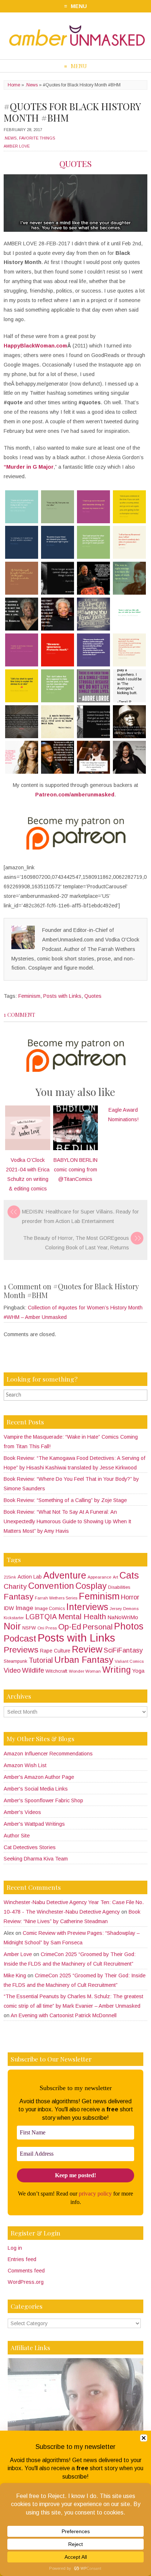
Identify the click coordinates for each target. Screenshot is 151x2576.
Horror (130, 1597)
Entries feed (22, 2259)
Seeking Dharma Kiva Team (36, 1859)
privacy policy (95, 2194)
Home (14, 85)
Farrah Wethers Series (56, 1598)
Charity (15, 1586)
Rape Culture (55, 1651)
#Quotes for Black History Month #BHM (72, 112)
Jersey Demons (124, 1609)
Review (87, 1649)
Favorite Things (37, 138)
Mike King (15, 1975)
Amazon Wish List (25, 1765)
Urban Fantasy (84, 1660)
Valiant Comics (129, 1661)
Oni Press (47, 1628)
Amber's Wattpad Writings (34, 1824)
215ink (10, 1577)
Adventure (65, 1575)
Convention (51, 1586)
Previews (21, 1650)
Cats (129, 1575)
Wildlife (33, 1670)
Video (12, 1670)
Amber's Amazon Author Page (39, 1777)
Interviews (87, 1607)
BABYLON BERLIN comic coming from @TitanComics (75, 1170)
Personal (97, 1627)
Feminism (29, 996)
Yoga (138, 1671)
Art (115, 1577)
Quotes (93, 996)
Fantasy (19, 1597)
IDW (9, 1608)
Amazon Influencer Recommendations (48, 1754)
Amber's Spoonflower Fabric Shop (43, 1800)
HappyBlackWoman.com (35, 346)
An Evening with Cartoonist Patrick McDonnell (64, 2015)
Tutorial (41, 1660)
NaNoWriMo (123, 1617)
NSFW (29, 1628)
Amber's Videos (22, 1812)
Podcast (20, 1638)
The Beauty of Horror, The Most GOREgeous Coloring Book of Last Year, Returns (76, 1243)
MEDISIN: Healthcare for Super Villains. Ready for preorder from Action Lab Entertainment (80, 1216)
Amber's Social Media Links (36, 1789)
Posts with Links (62, 996)
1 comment (19, 1015)
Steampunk (15, 1661)
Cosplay (91, 1586)
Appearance (100, 1577)
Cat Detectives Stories (30, 1847)
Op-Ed (70, 1627)
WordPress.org (26, 2282)
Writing (117, 1670)
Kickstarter (14, 1618)
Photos (129, 1626)
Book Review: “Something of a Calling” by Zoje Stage (65, 1500)
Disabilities (119, 1587)
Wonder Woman (85, 1671)
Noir (12, 1626)
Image (24, 1608)
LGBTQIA (41, 1617)
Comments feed (26, 2271)
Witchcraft (56, 1671)
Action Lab (30, 1577)
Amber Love (17, 146)
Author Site (17, 1836)
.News (32, 85)
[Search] (143, 1395)
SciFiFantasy (123, 1650)
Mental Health (82, 1616)
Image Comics (50, 1609)
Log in (15, 2248)
